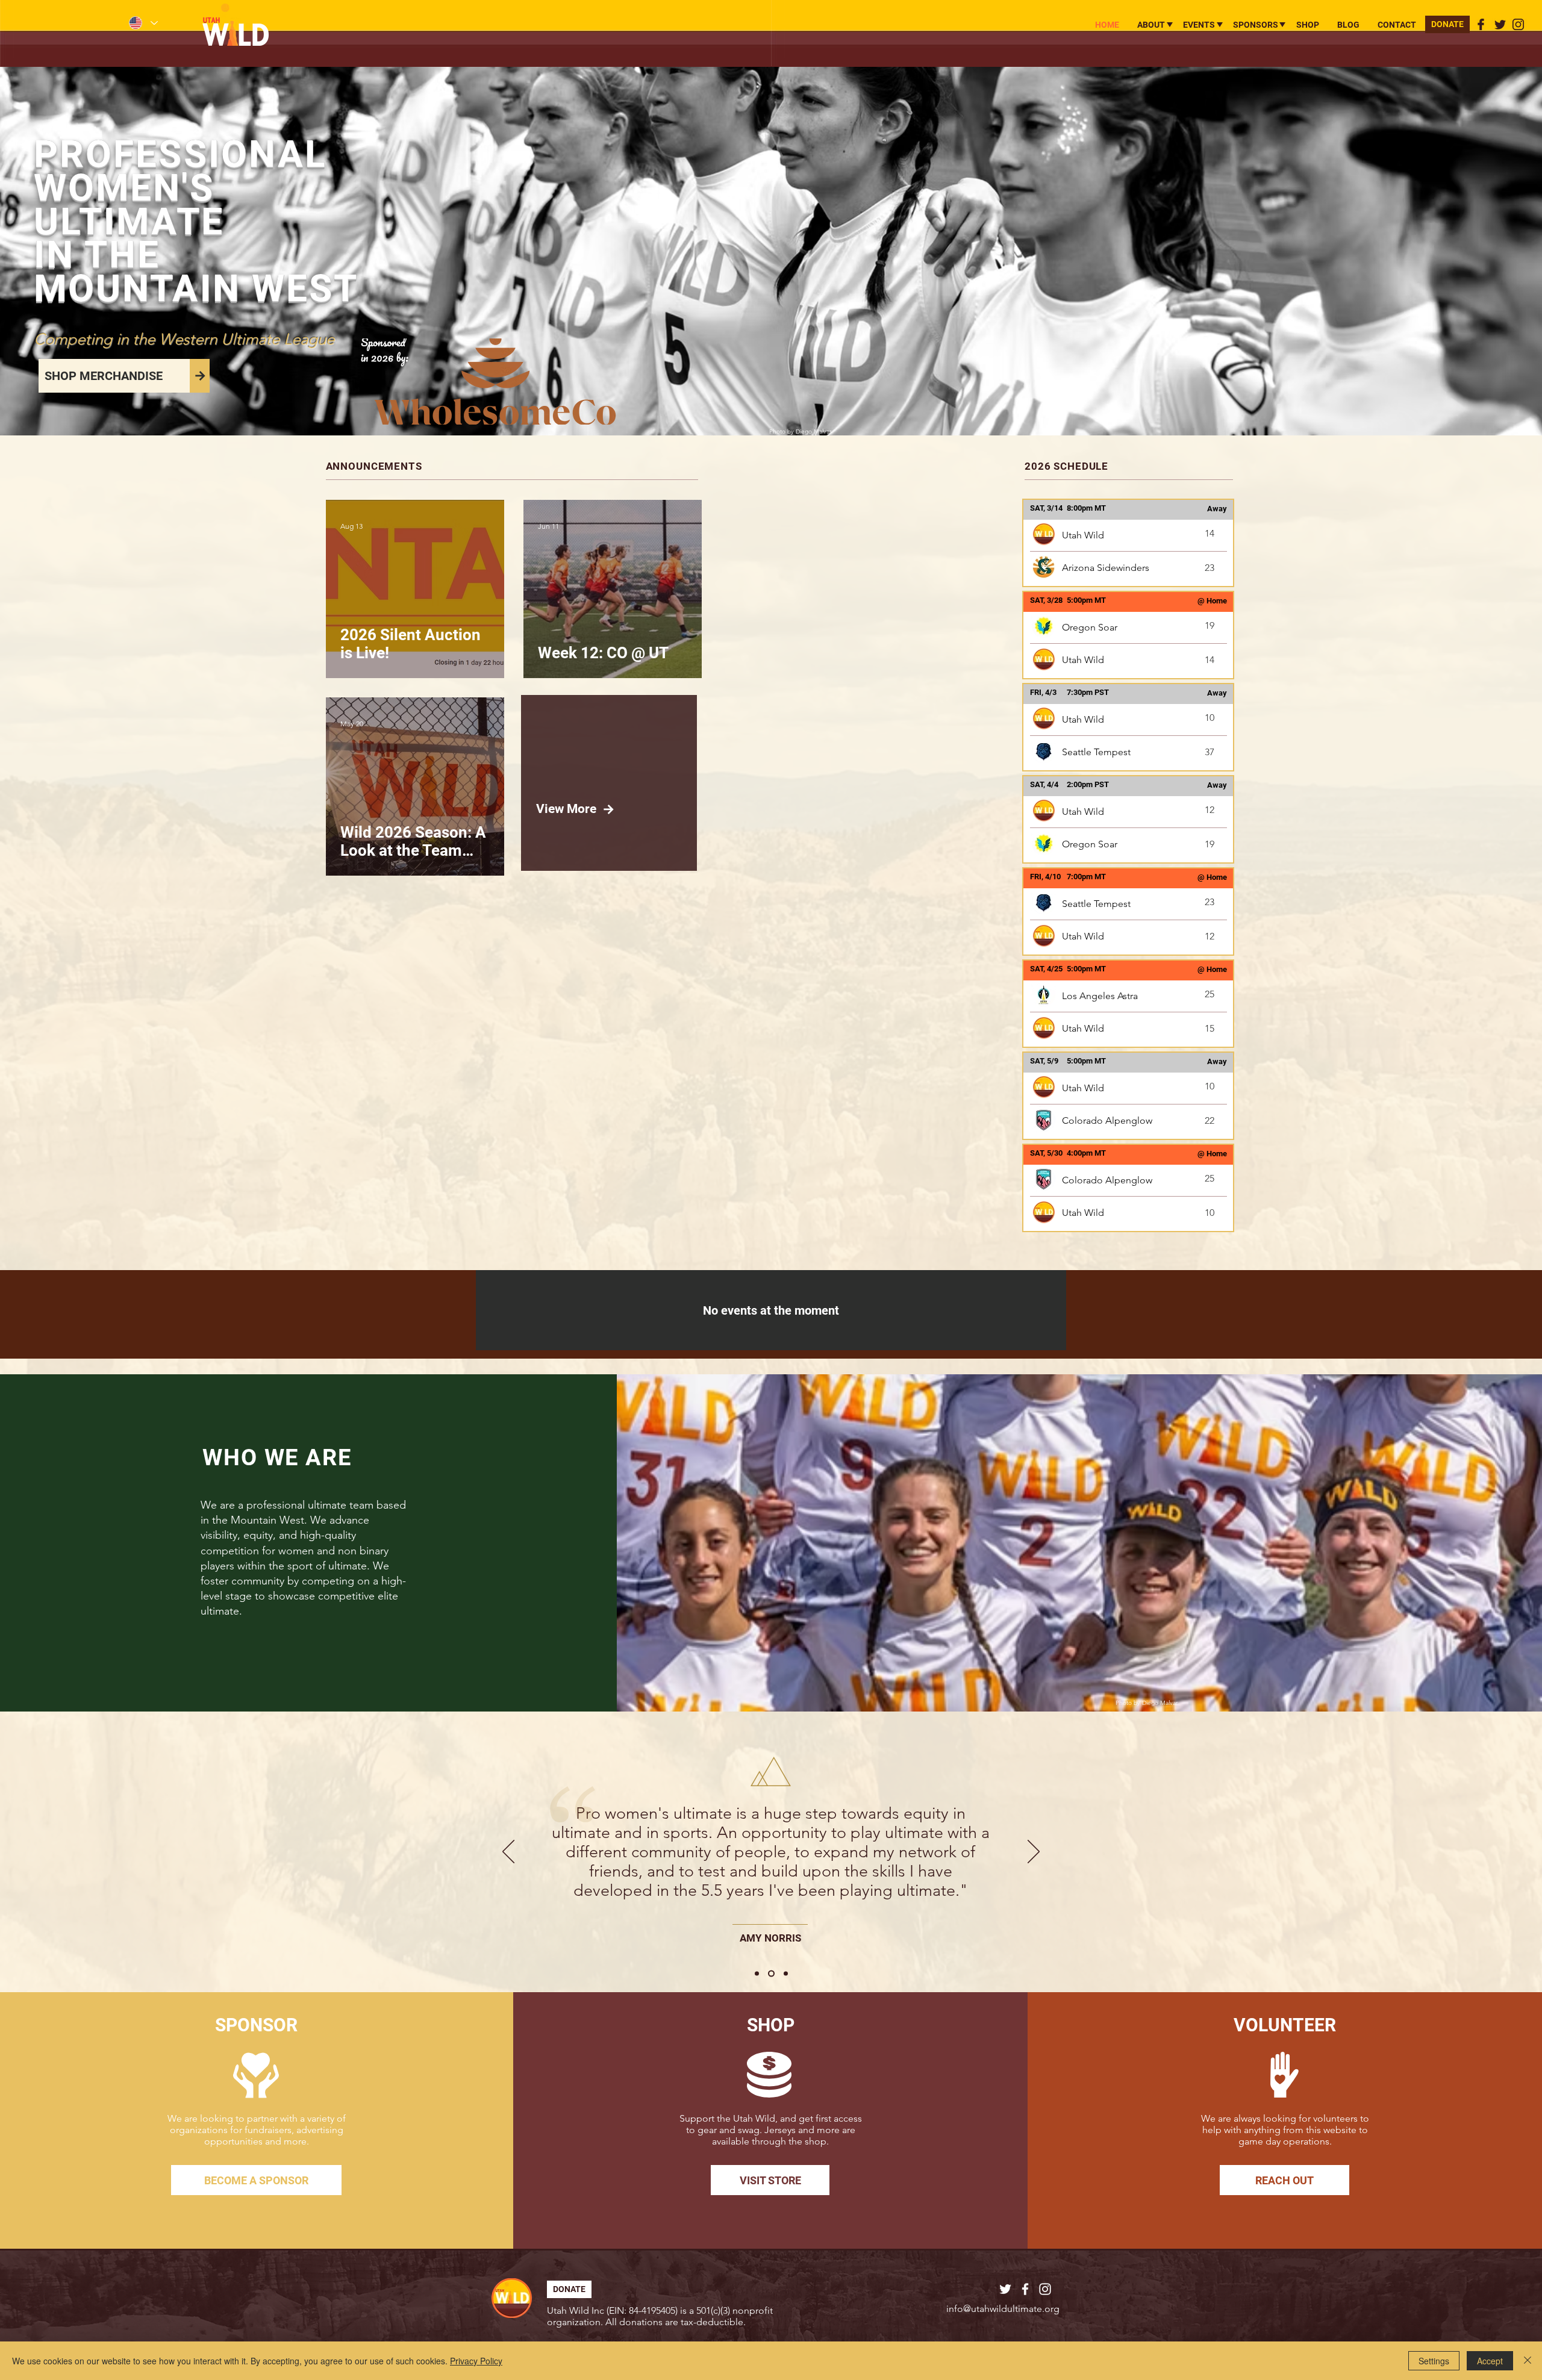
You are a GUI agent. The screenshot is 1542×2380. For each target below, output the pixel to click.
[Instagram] (1045, 2289)
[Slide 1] (757, 1974)
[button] (1151, 25)
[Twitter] (1005, 2289)
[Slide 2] (770, 1974)
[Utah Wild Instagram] (1518, 24)
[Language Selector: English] (143, 23)
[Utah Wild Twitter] (1500, 24)
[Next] (1034, 1852)
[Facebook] (1025, 2289)
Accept (1490, 2361)
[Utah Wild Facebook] (1481, 24)
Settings (1434, 2361)
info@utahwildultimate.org (1003, 2309)
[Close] (1528, 2361)
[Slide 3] (785, 1974)
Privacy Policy (476, 2361)
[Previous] (508, 1852)
